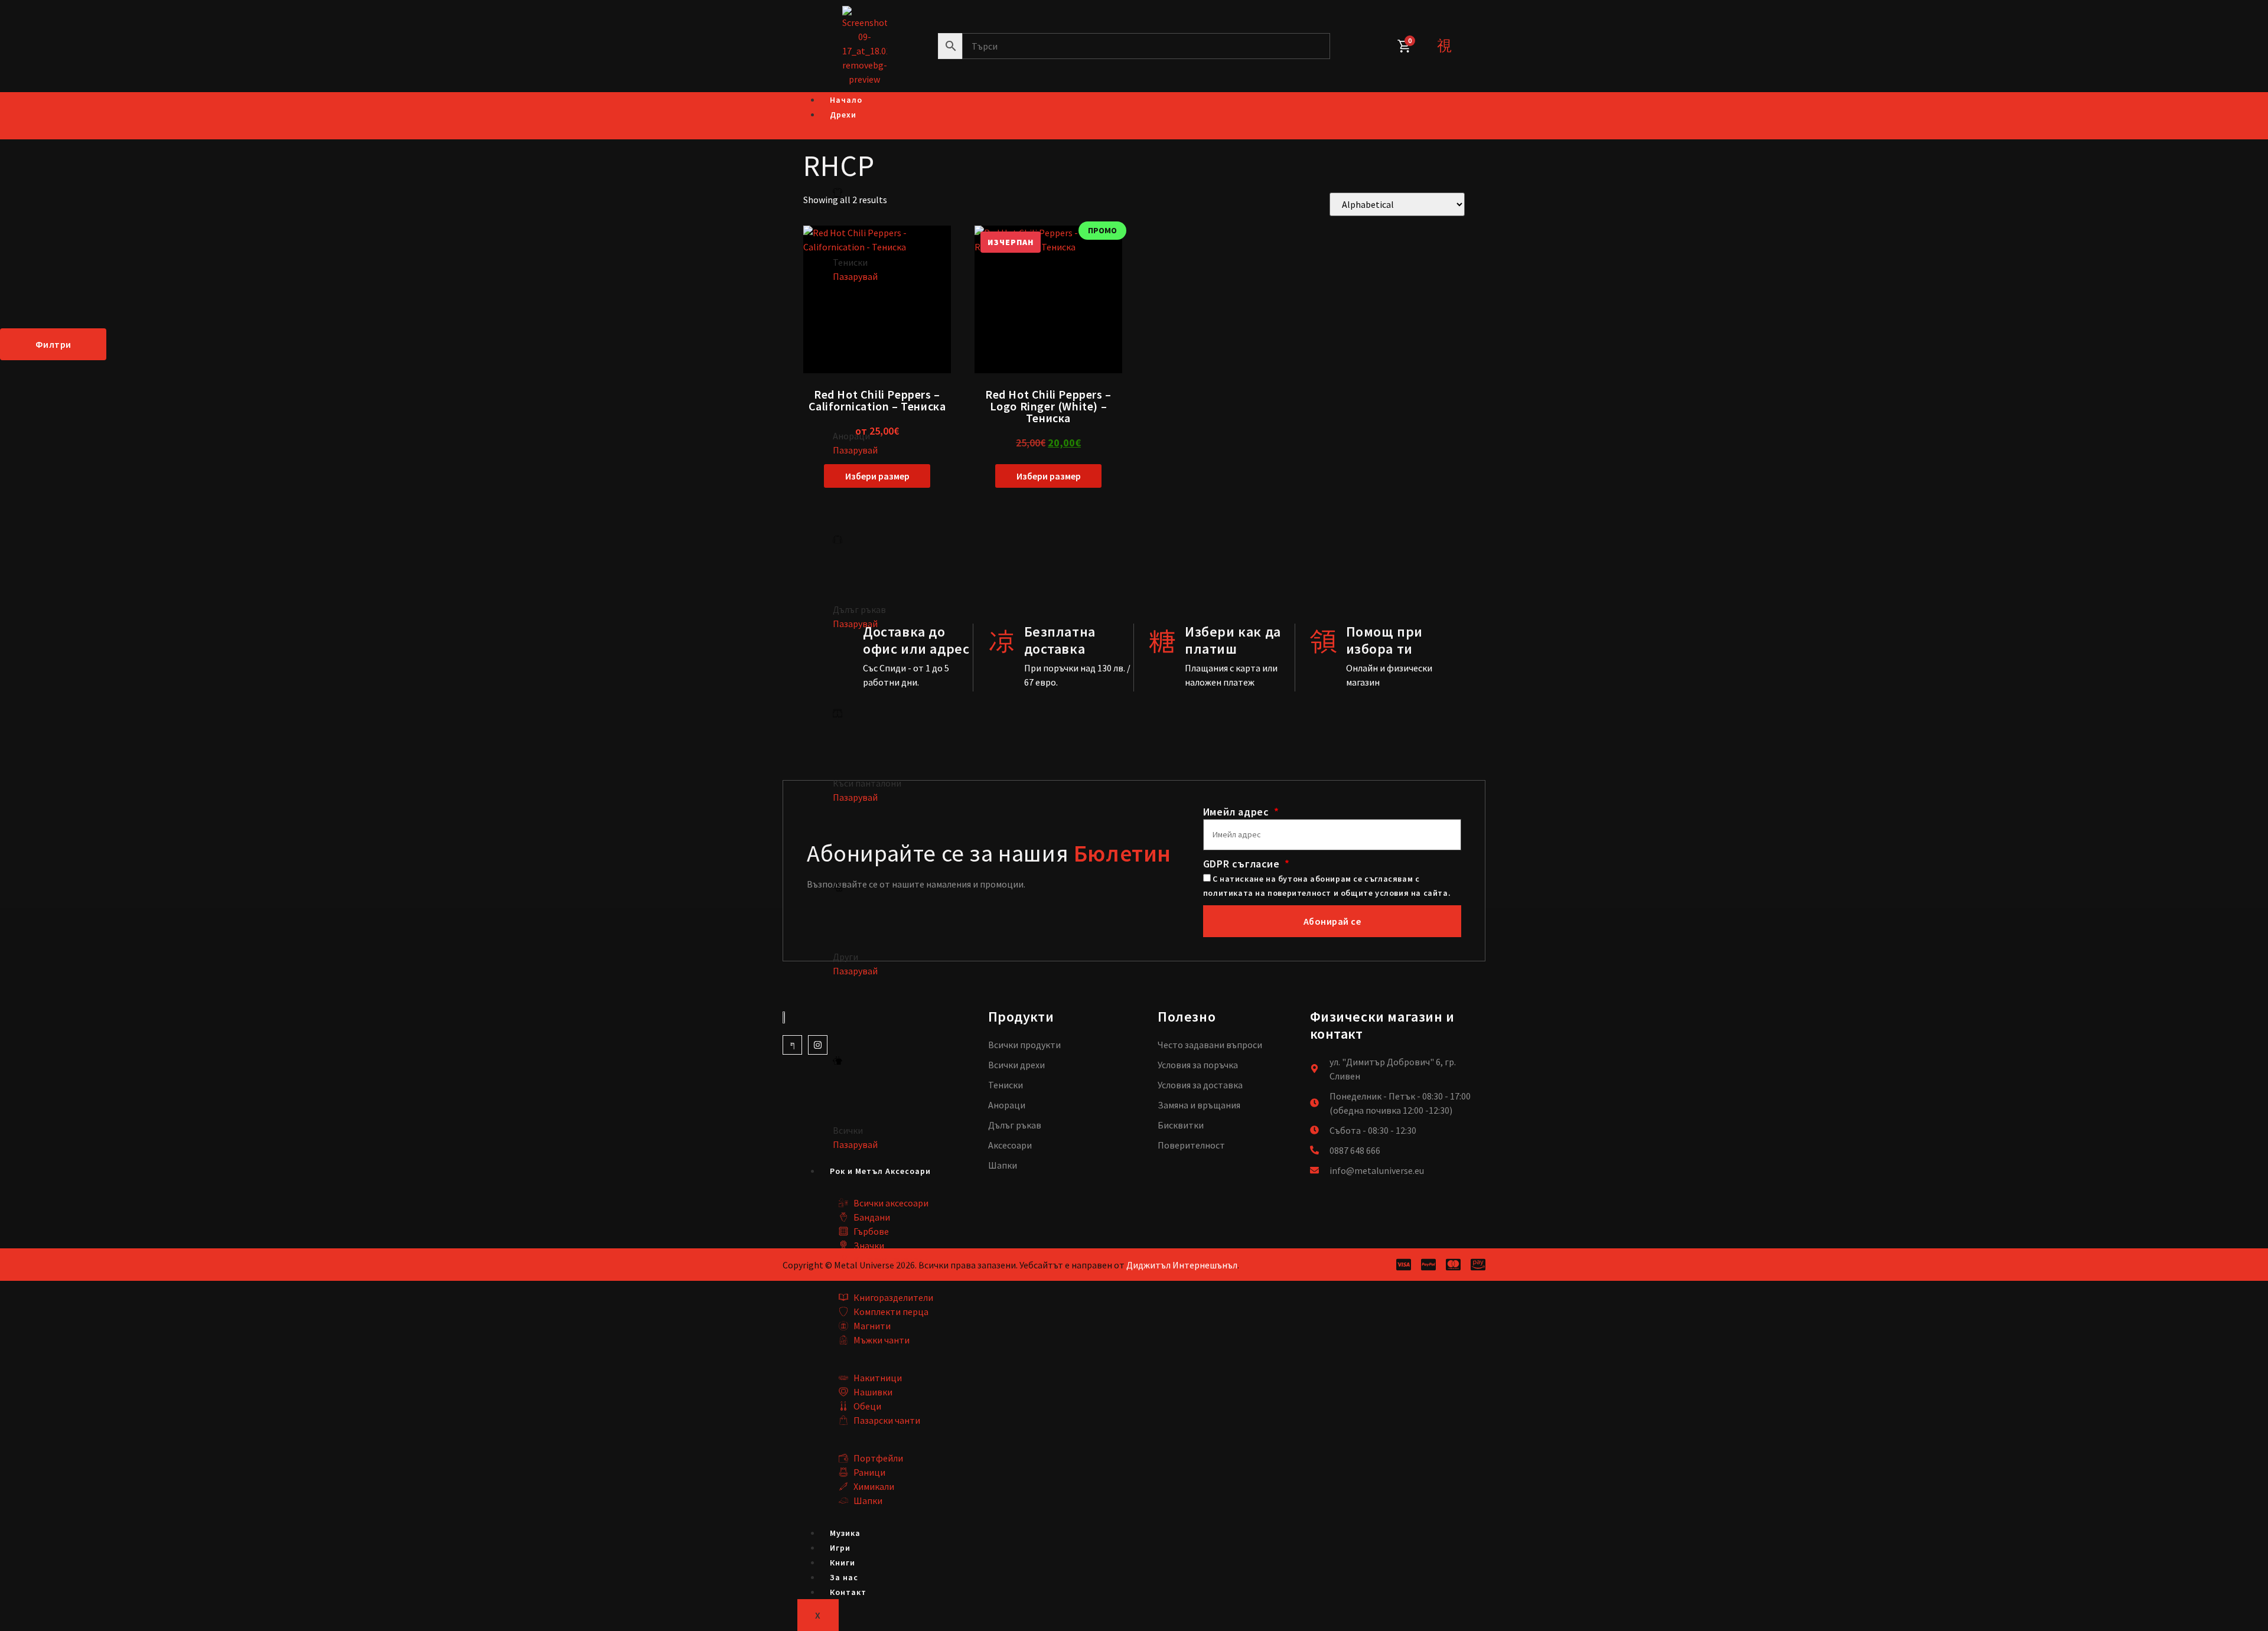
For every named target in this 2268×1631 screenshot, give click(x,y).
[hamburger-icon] (1453, 101)
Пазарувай (855, 276)
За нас (844, 1577)
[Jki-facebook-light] (792, 1045)
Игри (840, 1548)
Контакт (848, 1592)
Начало (846, 100)
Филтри (53, 344)
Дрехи (843, 115)
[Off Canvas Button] (1444, 46)
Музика (845, 1533)
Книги (843, 1563)
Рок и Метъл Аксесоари (880, 1171)
